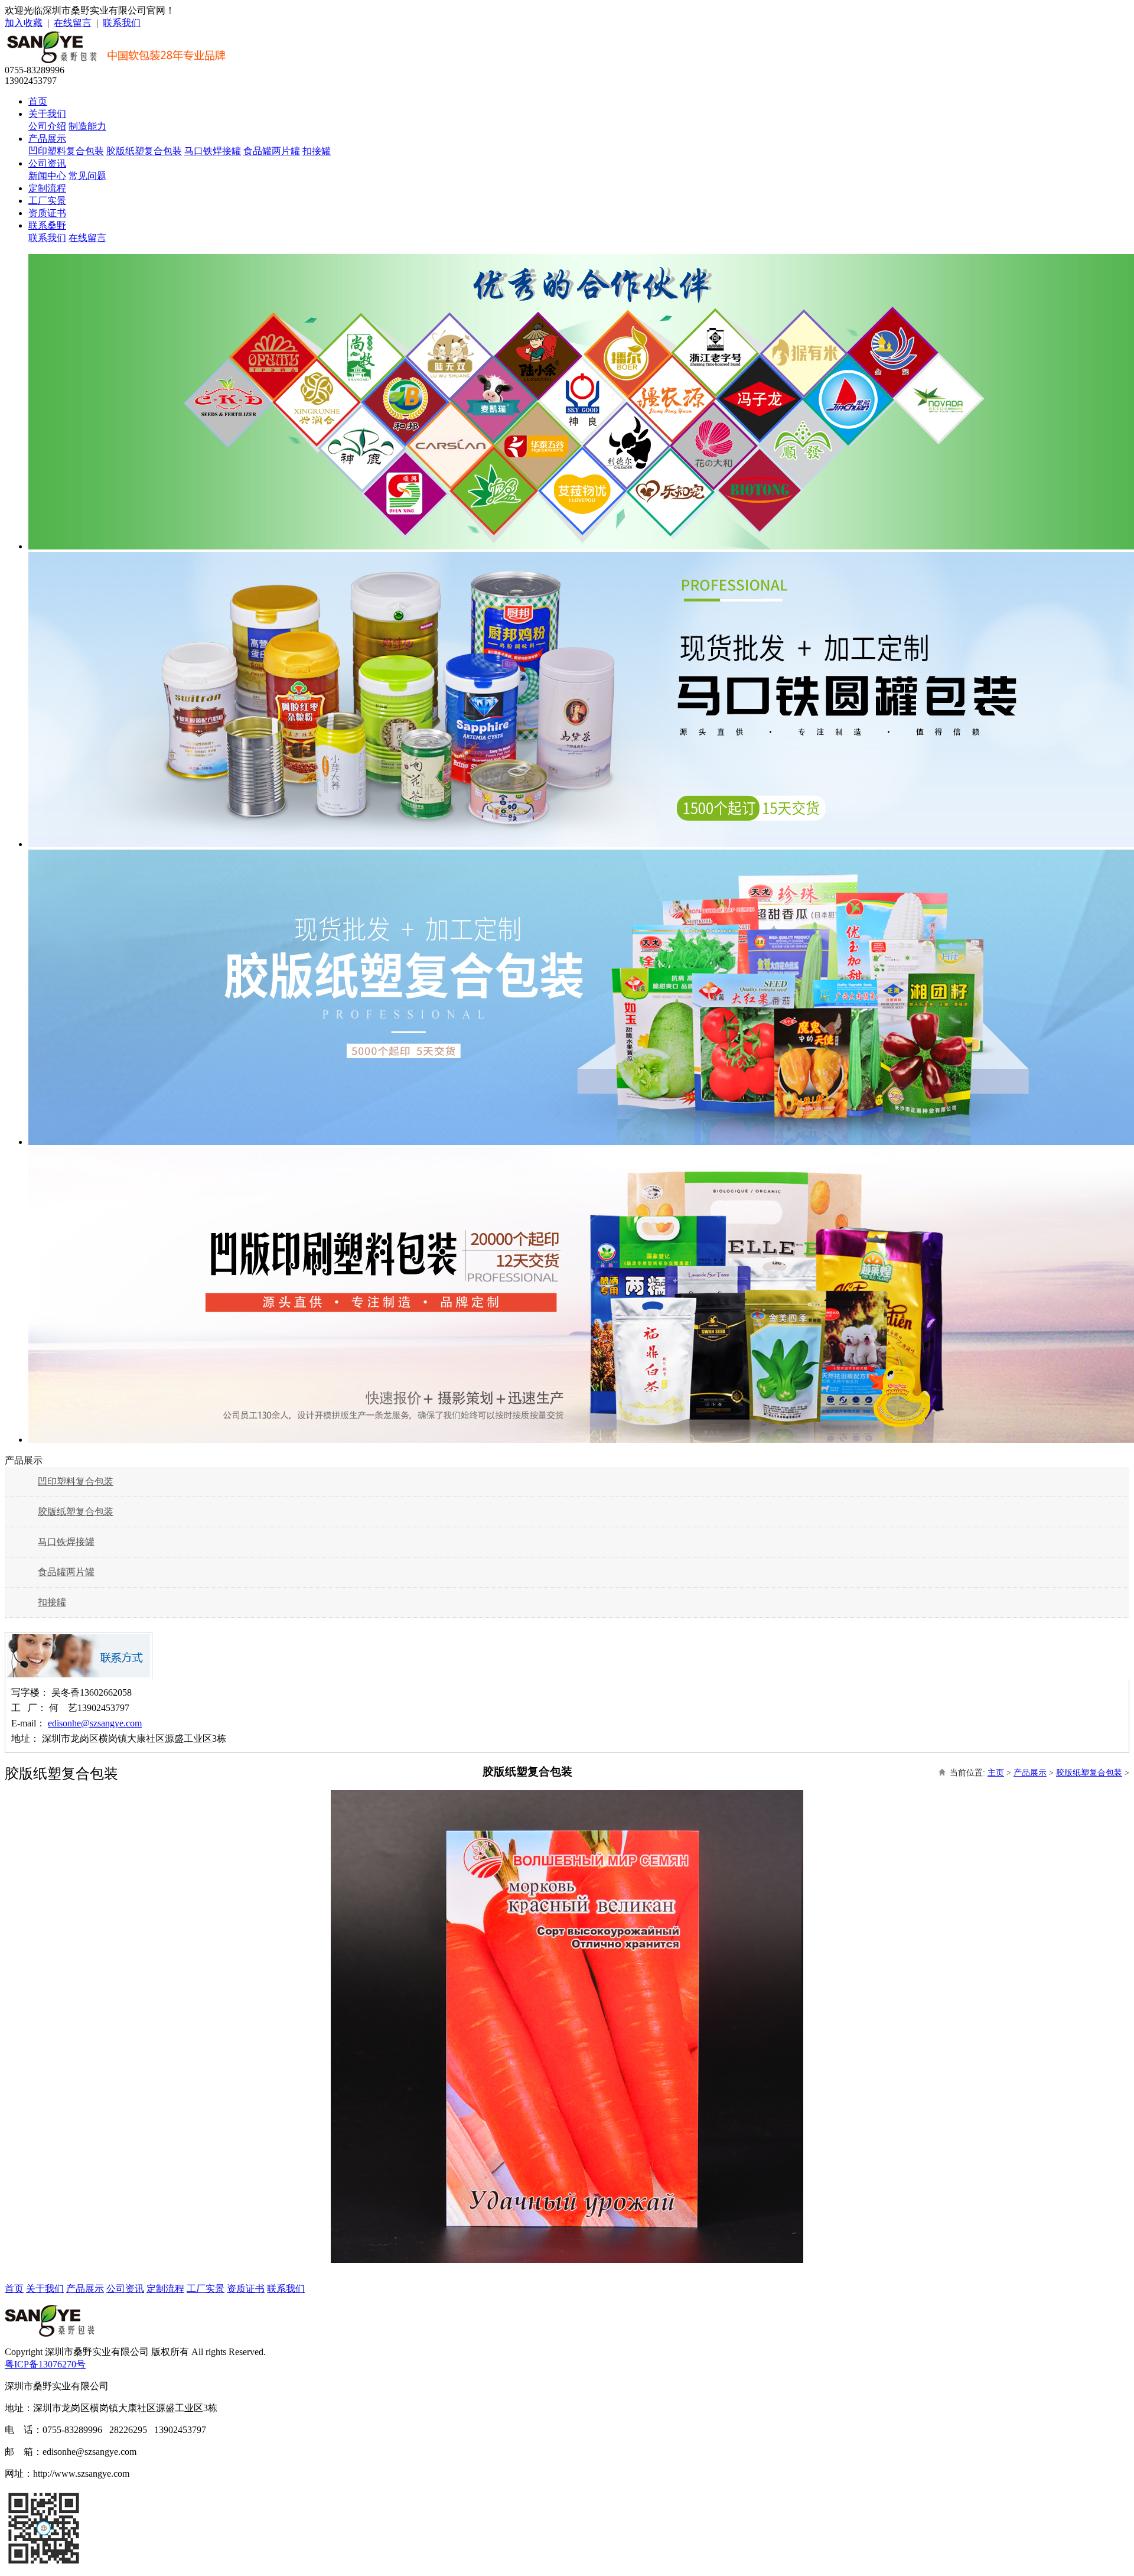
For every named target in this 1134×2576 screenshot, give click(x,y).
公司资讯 (47, 163)
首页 (38, 101)
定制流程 (47, 188)
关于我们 (47, 114)
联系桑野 (47, 225)
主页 (996, 1773)
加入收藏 (24, 23)
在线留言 (73, 23)
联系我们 (122, 23)
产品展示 (47, 139)
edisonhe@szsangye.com (95, 1723)
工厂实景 (47, 201)
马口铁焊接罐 (213, 151)
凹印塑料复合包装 (66, 151)
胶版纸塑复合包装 (144, 151)
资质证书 (47, 213)
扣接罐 (317, 151)
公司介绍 (47, 126)
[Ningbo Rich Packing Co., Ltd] (50, 2333)
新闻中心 (47, 176)
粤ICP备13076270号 (45, 2364)
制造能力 (87, 126)
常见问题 (87, 176)
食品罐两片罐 (272, 151)
